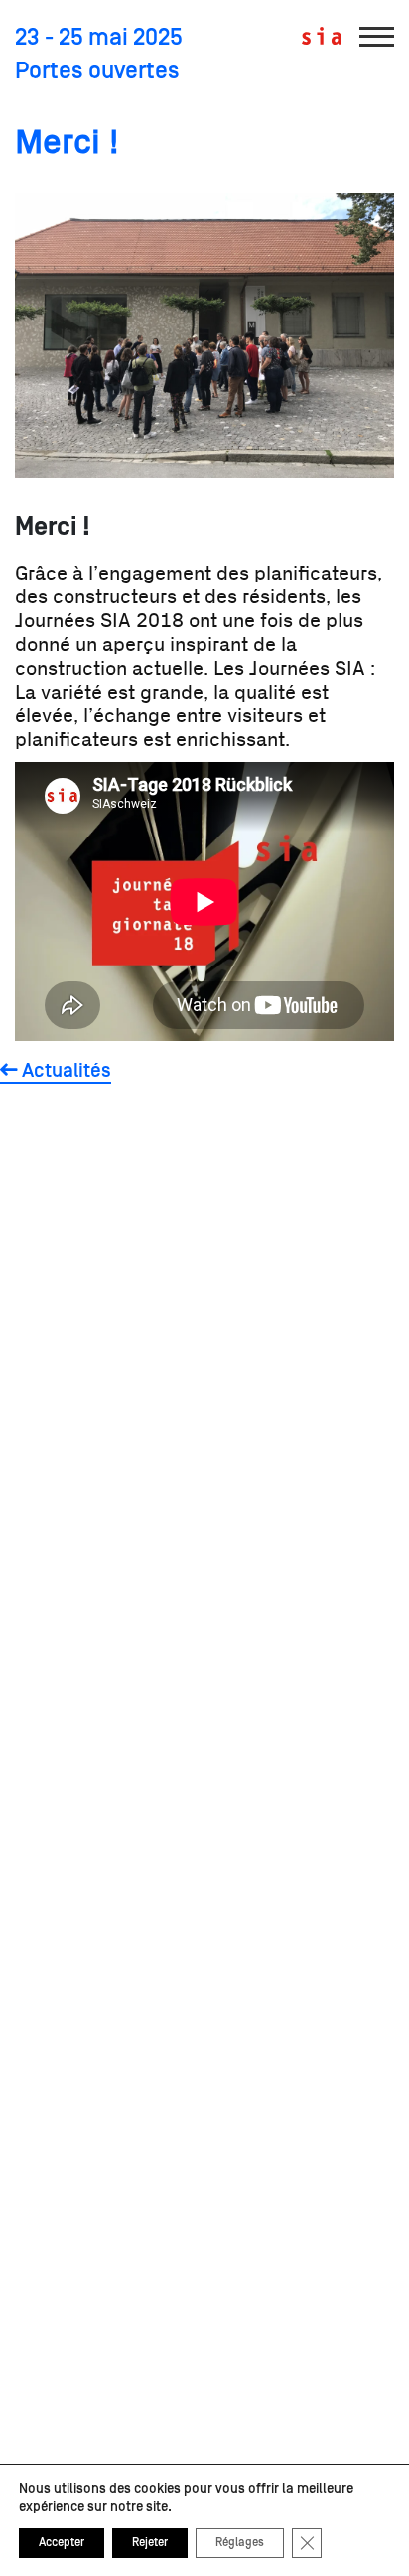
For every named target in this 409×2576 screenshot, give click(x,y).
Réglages (240, 2543)
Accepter (62, 2543)
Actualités (65, 1071)
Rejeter (150, 2543)
